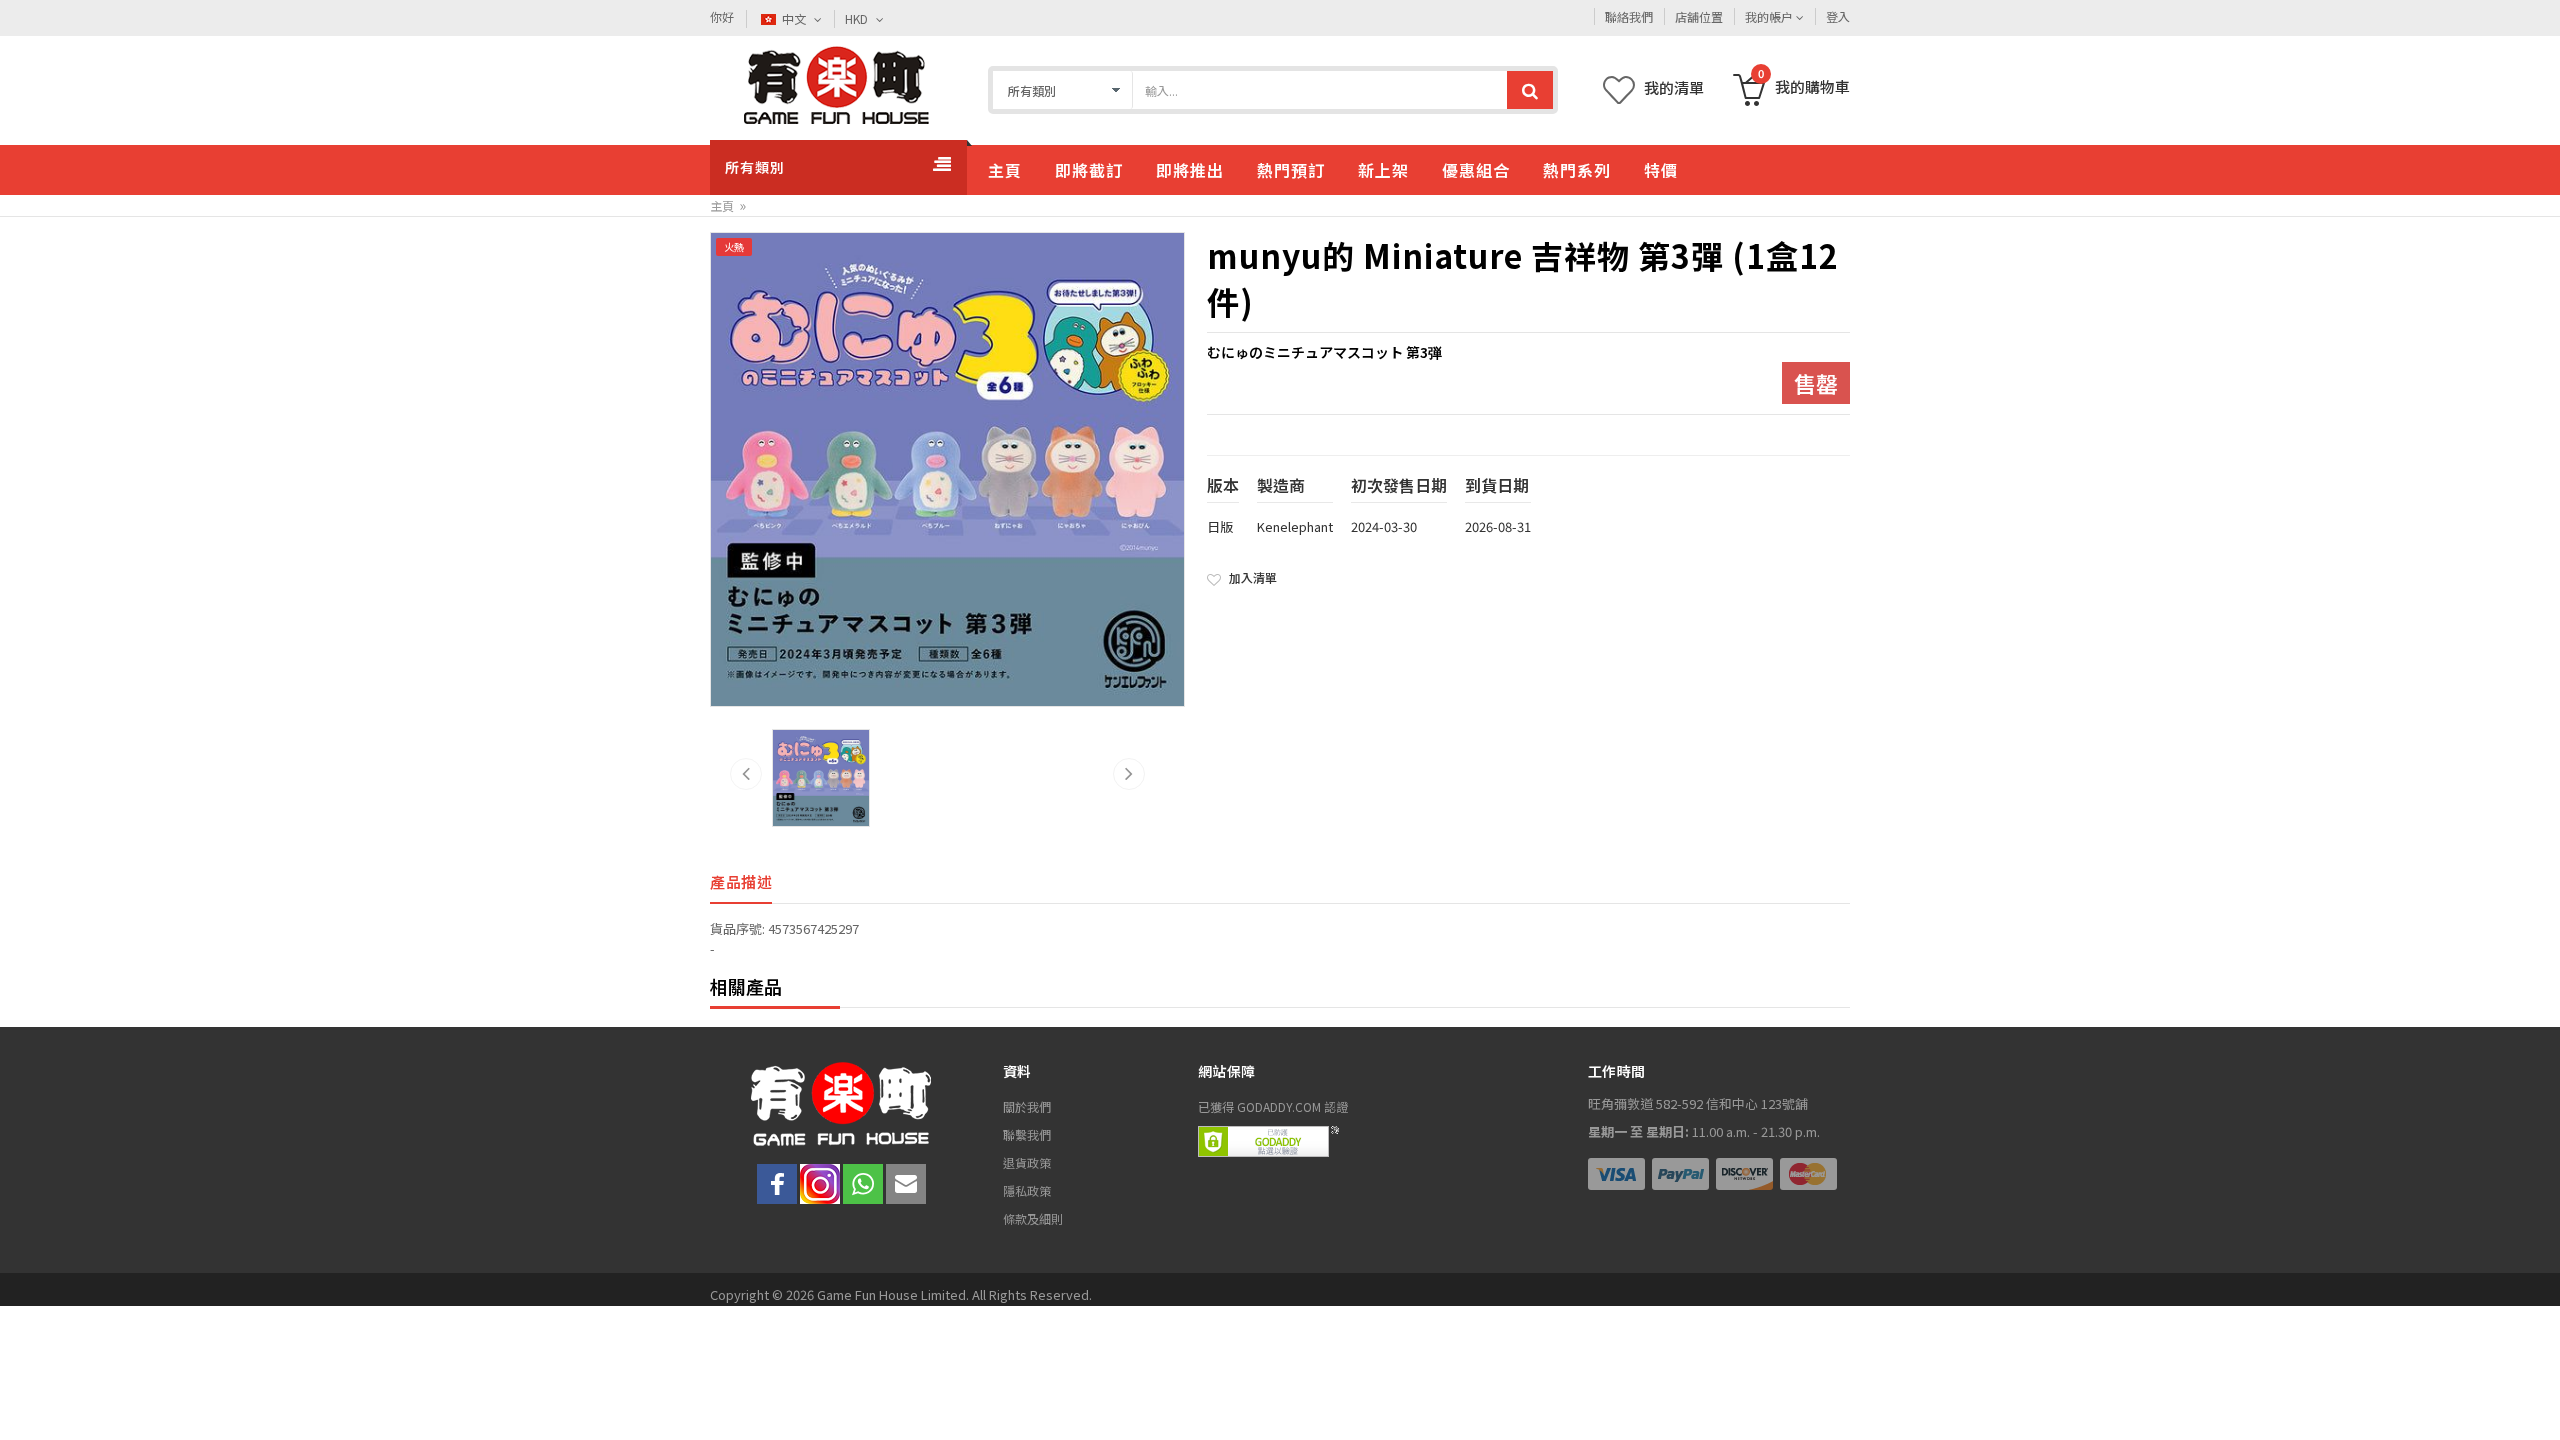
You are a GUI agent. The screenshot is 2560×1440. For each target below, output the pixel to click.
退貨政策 (1027, 1162)
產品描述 (741, 881)
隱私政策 (1027, 1190)
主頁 (722, 205)
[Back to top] (2517, 1397)
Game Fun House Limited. (894, 1294)
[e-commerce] (836, 85)
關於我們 (1027, 1106)
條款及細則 (1033, 1218)
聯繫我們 (1027, 1134)
